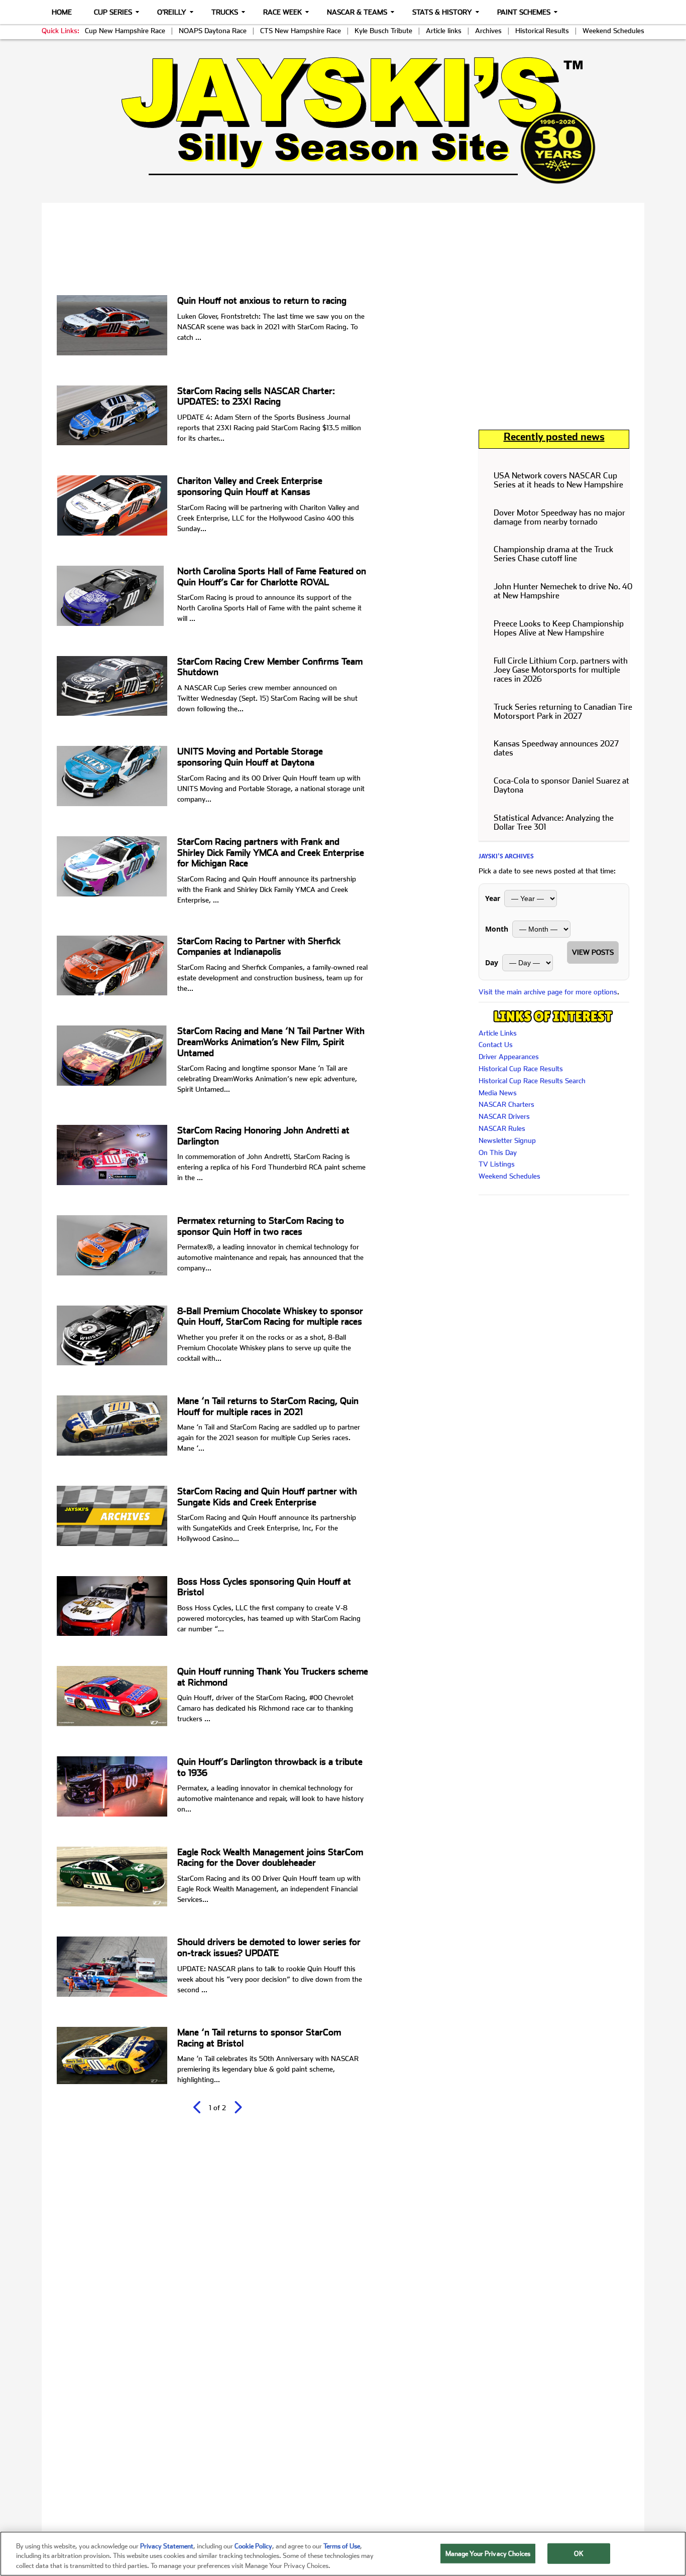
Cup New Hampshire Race (125, 31)
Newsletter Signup (507, 1140)
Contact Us (496, 1045)
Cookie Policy (253, 2546)
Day (492, 962)
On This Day (498, 1152)
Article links (444, 31)
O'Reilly (172, 12)
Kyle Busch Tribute (383, 31)
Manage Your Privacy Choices (488, 2553)
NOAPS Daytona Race (213, 31)
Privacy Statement (167, 2546)
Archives (488, 31)
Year (493, 898)
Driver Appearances (509, 1057)
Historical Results (542, 31)
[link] (343, 120)
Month (497, 929)
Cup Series (113, 12)
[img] (343, 120)
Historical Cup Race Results (521, 1069)
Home (62, 12)
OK (579, 2553)
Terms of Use (342, 2546)
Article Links (498, 1033)
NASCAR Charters (506, 1104)
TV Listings (497, 1164)
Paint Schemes (524, 12)
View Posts (593, 952)
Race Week (282, 12)
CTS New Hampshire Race (301, 31)
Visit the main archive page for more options (548, 992)
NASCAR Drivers (504, 1116)
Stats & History (442, 12)
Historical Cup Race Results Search (532, 1081)
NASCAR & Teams (357, 12)
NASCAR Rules (502, 1128)
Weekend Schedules (613, 31)
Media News (498, 1093)
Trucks (225, 12)
